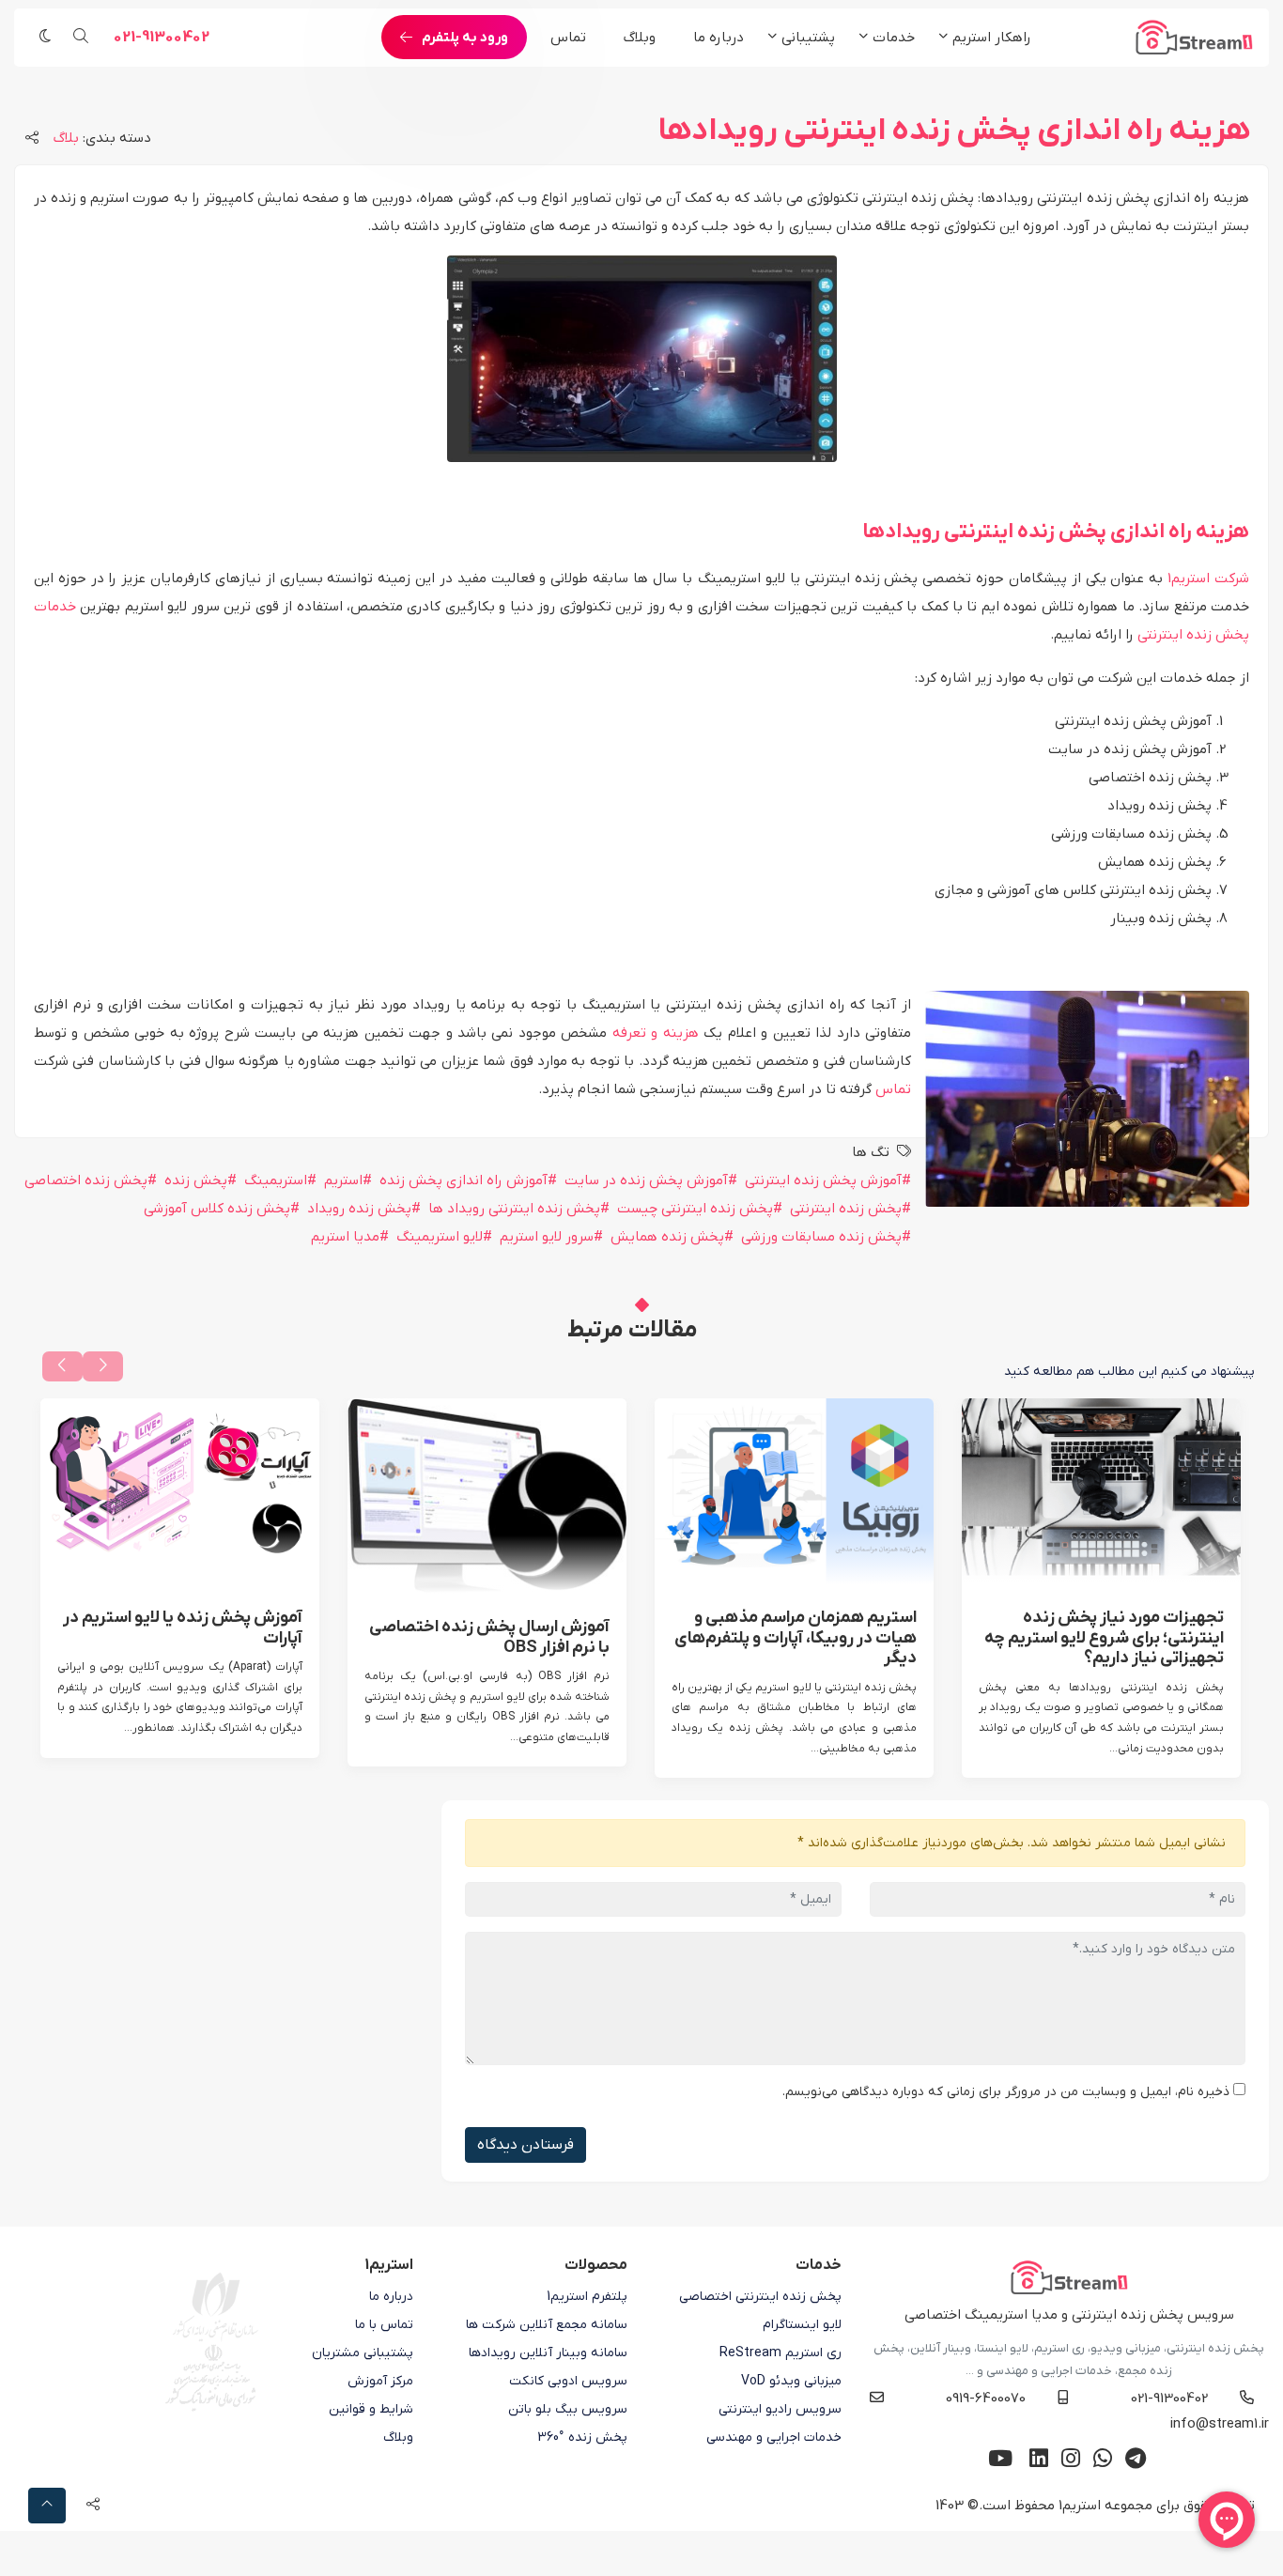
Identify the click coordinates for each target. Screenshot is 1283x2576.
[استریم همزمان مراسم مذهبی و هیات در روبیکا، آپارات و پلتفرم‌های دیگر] (794, 1491)
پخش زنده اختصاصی (86, 1180)
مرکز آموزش (380, 2381)
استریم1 (1080, 2506)
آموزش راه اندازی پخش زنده (464, 1180)
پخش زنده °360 (582, 2437)
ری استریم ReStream (781, 2353)
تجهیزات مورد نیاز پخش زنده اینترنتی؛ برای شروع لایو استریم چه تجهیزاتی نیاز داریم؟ (1104, 1638)
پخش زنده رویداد (359, 1209)
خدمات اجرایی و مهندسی (774, 2437)
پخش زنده (196, 1180)
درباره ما (719, 38)
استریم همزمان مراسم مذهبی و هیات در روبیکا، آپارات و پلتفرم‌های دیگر (796, 1638)
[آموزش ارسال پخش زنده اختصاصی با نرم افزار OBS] (487, 1496)
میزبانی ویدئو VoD (791, 2381)
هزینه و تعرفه (656, 1033)
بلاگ (66, 138)
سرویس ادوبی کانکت (568, 2381)
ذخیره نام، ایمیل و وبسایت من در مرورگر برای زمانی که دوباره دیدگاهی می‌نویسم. (1006, 2092)
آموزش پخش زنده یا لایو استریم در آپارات (183, 1628)
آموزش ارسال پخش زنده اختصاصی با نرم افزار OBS (489, 1637)
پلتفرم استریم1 (587, 2297)
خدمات (894, 38)
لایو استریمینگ (440, 1237)
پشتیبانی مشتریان (363, 2353)
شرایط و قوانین (371, 2409)
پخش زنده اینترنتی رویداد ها (514, 1209)
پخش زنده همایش (667, 1237)
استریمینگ (276, 1180)
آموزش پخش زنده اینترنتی (823, 1180)
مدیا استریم (345, 1237)
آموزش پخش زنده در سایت (646, 1180)
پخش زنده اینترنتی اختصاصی (760, 2297)
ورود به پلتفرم (465, 38)
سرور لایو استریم (547, 1237)
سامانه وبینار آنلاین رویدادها (548, 2353)
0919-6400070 (986, 2399)
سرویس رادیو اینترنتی (780, 2409)
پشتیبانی (808, 38)
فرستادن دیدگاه (526, 2145)
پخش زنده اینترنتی (846, 1209)
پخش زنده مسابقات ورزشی (821, 1237)
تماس (568, 38)
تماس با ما (384, 2325)
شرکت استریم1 (1208, 578)
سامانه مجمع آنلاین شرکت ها (547, 2325)
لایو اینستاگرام (802, 2325)
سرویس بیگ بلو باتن (568, 2409)
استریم (343, 1180)
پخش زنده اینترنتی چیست (695, 1209)
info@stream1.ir (1220, 2424)
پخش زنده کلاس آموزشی (217, 1209)
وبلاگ (640, 38)
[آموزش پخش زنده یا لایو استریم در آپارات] (180, 1491)
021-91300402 (162, 38)
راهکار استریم (992, 38)
